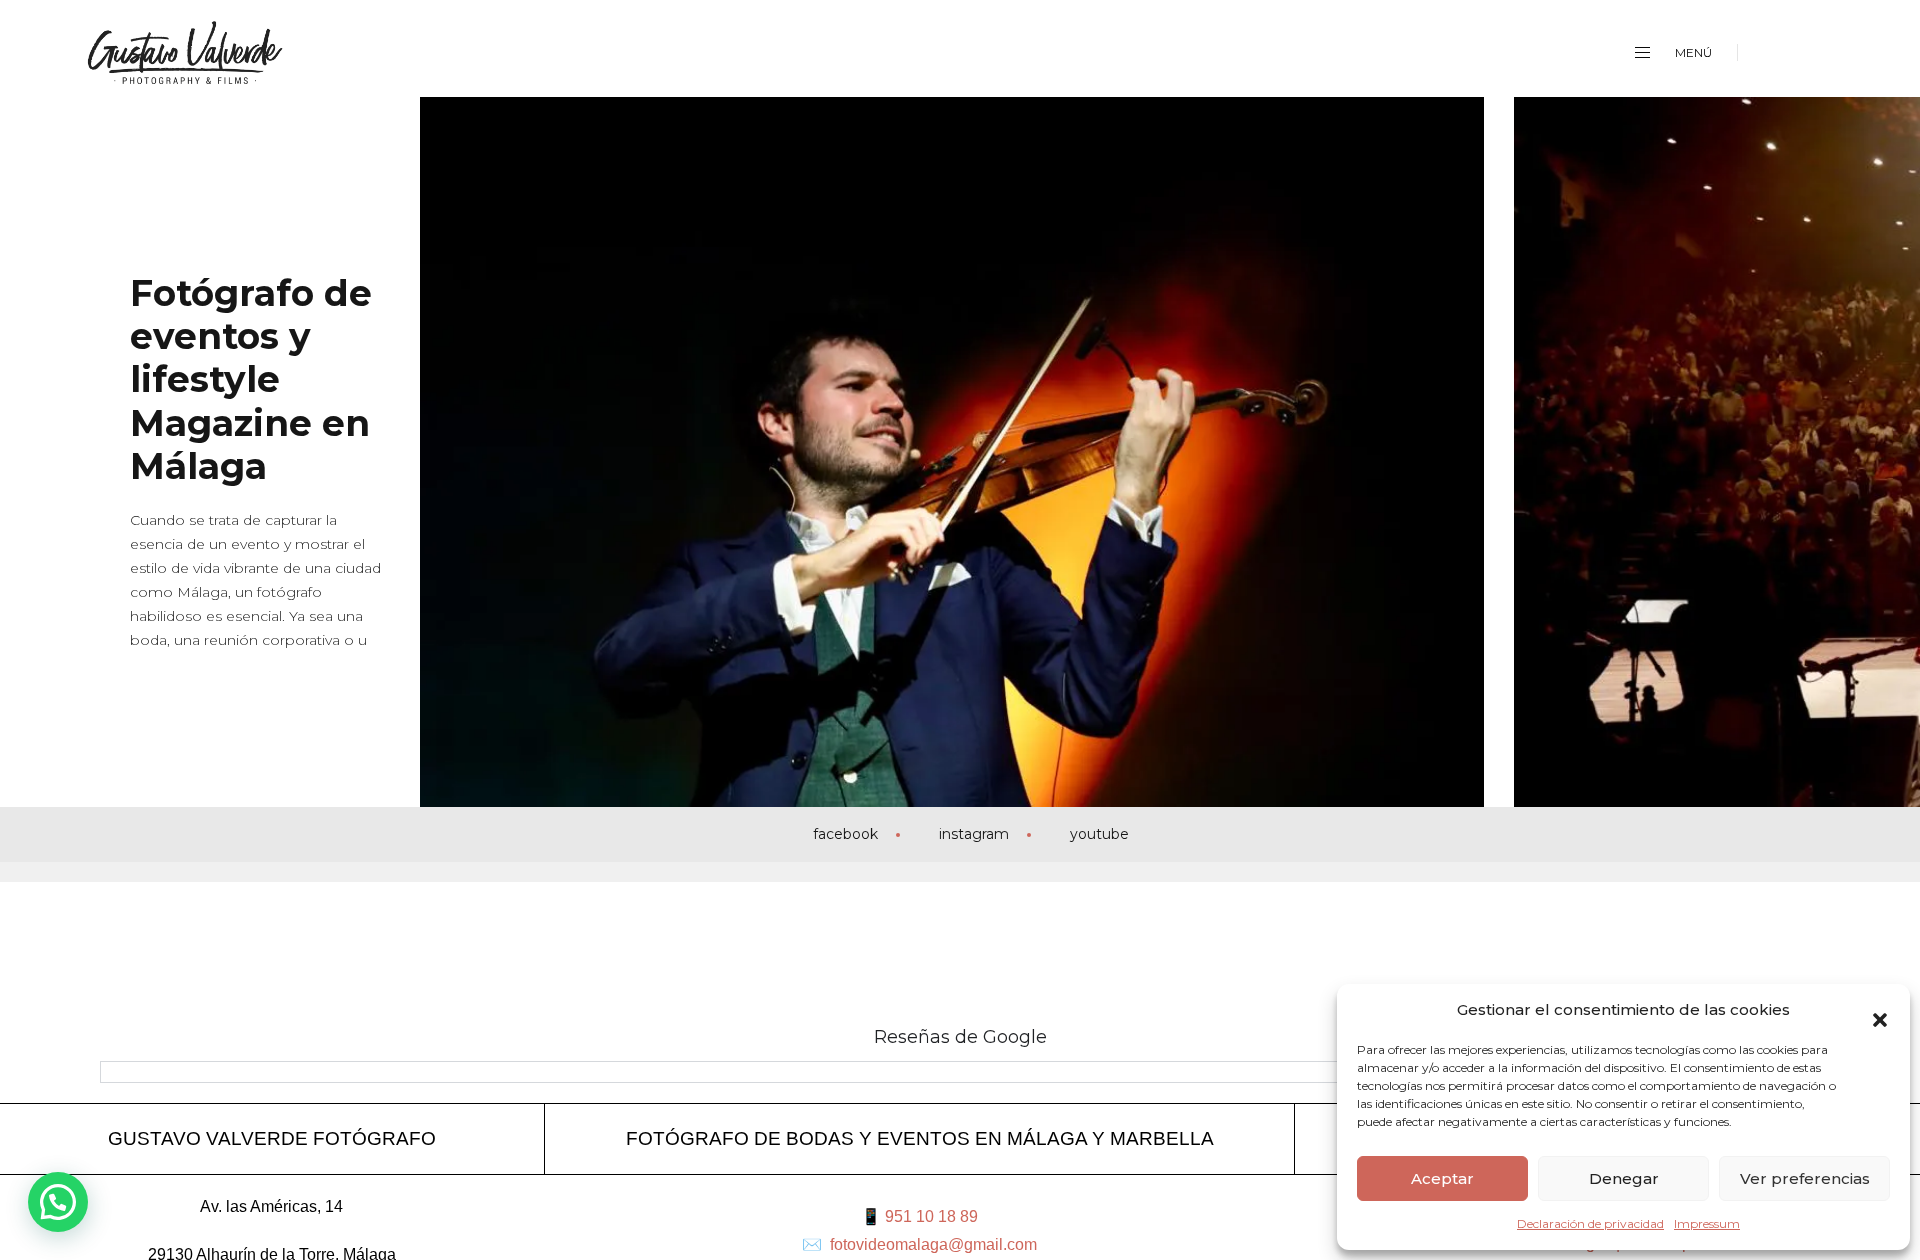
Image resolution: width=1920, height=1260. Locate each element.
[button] (1880, 1010)
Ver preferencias (1805, 1178)
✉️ (919, 1244)
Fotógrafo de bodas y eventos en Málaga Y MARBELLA (920, 1138)
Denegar (1624, 1178)
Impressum (1707, 1223)
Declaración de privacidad (1590, 1223)
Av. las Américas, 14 (271, 1206)
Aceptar (1442, 1178)
